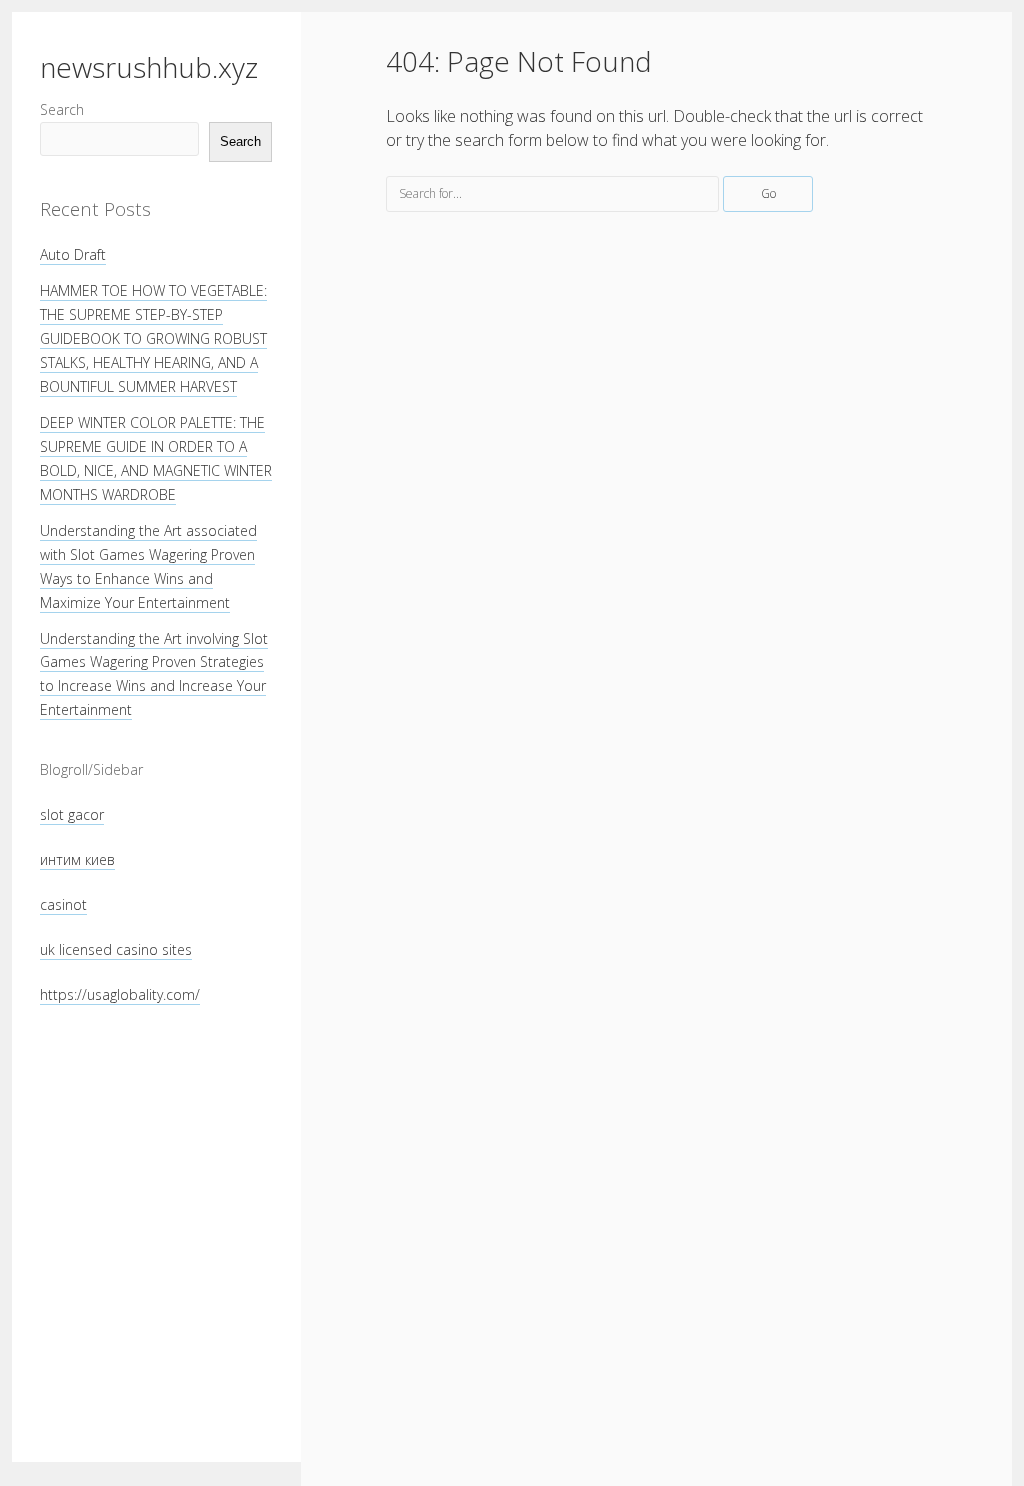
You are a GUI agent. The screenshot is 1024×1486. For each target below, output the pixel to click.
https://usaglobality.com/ (120, 994)
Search (62, 109)
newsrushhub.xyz (149, 67)
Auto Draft (73, 254)
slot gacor (72, 814)
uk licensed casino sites (116, 949)
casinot (63, 904)
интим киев (77, 859)
